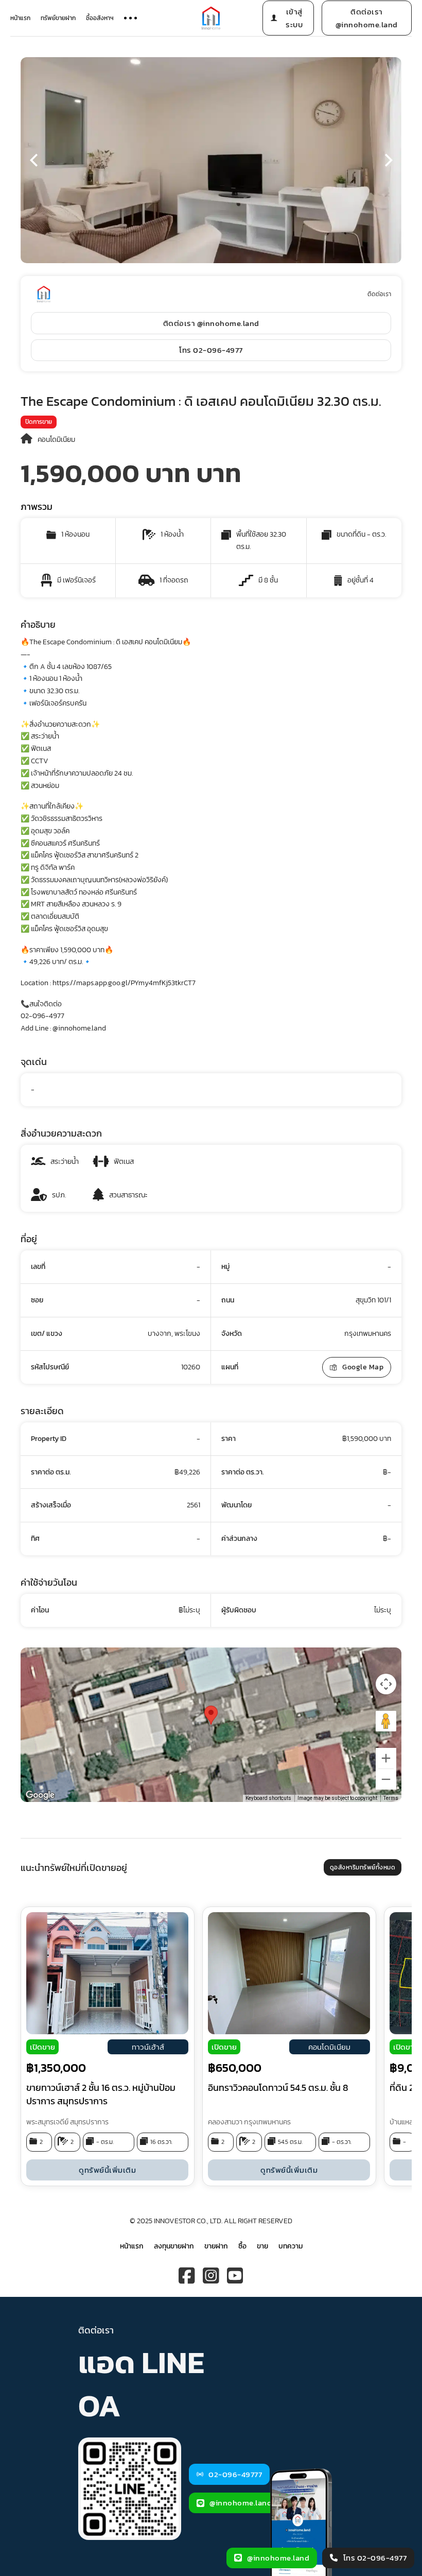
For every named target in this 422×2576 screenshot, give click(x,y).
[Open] (130, 18)
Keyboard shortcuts (268, 1798)
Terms (391, 1798)
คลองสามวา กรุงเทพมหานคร (249, 2122)
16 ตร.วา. (161, 2142)
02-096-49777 (235, 2474)
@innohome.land (241, 2503)
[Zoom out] (386, 1779)
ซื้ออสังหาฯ (100, 18)
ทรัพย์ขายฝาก (58, 18)
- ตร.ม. (105, 2142)
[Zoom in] (386, 1758)
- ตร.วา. (342, 2142)
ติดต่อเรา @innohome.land (367, 18)
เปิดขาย (42, 2047)
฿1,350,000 (56, 2068)
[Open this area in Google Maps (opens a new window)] (40, 1795)
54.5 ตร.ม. (290, 2142)
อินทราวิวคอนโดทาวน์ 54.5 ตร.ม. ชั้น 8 (278, 2088)
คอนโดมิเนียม (56, 440)
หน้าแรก (20, 18)
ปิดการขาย (39, 422)
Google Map (363, 1367)
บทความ (291, 2246)
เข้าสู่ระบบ (294, 18)
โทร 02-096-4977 (211, 350)
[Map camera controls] (386, 1684)
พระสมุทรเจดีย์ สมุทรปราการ (67, 2122)
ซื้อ (242, 2246)
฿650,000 (235, 2068)
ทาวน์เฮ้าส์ (148, 2047)
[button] (33, 160)
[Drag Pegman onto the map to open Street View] (386, 1721)
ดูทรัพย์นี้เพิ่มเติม (107, 2170)
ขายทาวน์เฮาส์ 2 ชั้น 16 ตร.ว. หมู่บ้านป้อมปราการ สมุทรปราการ (101, 2094)
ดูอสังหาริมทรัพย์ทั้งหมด (363, 1867)
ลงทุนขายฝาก (174, 2246)
